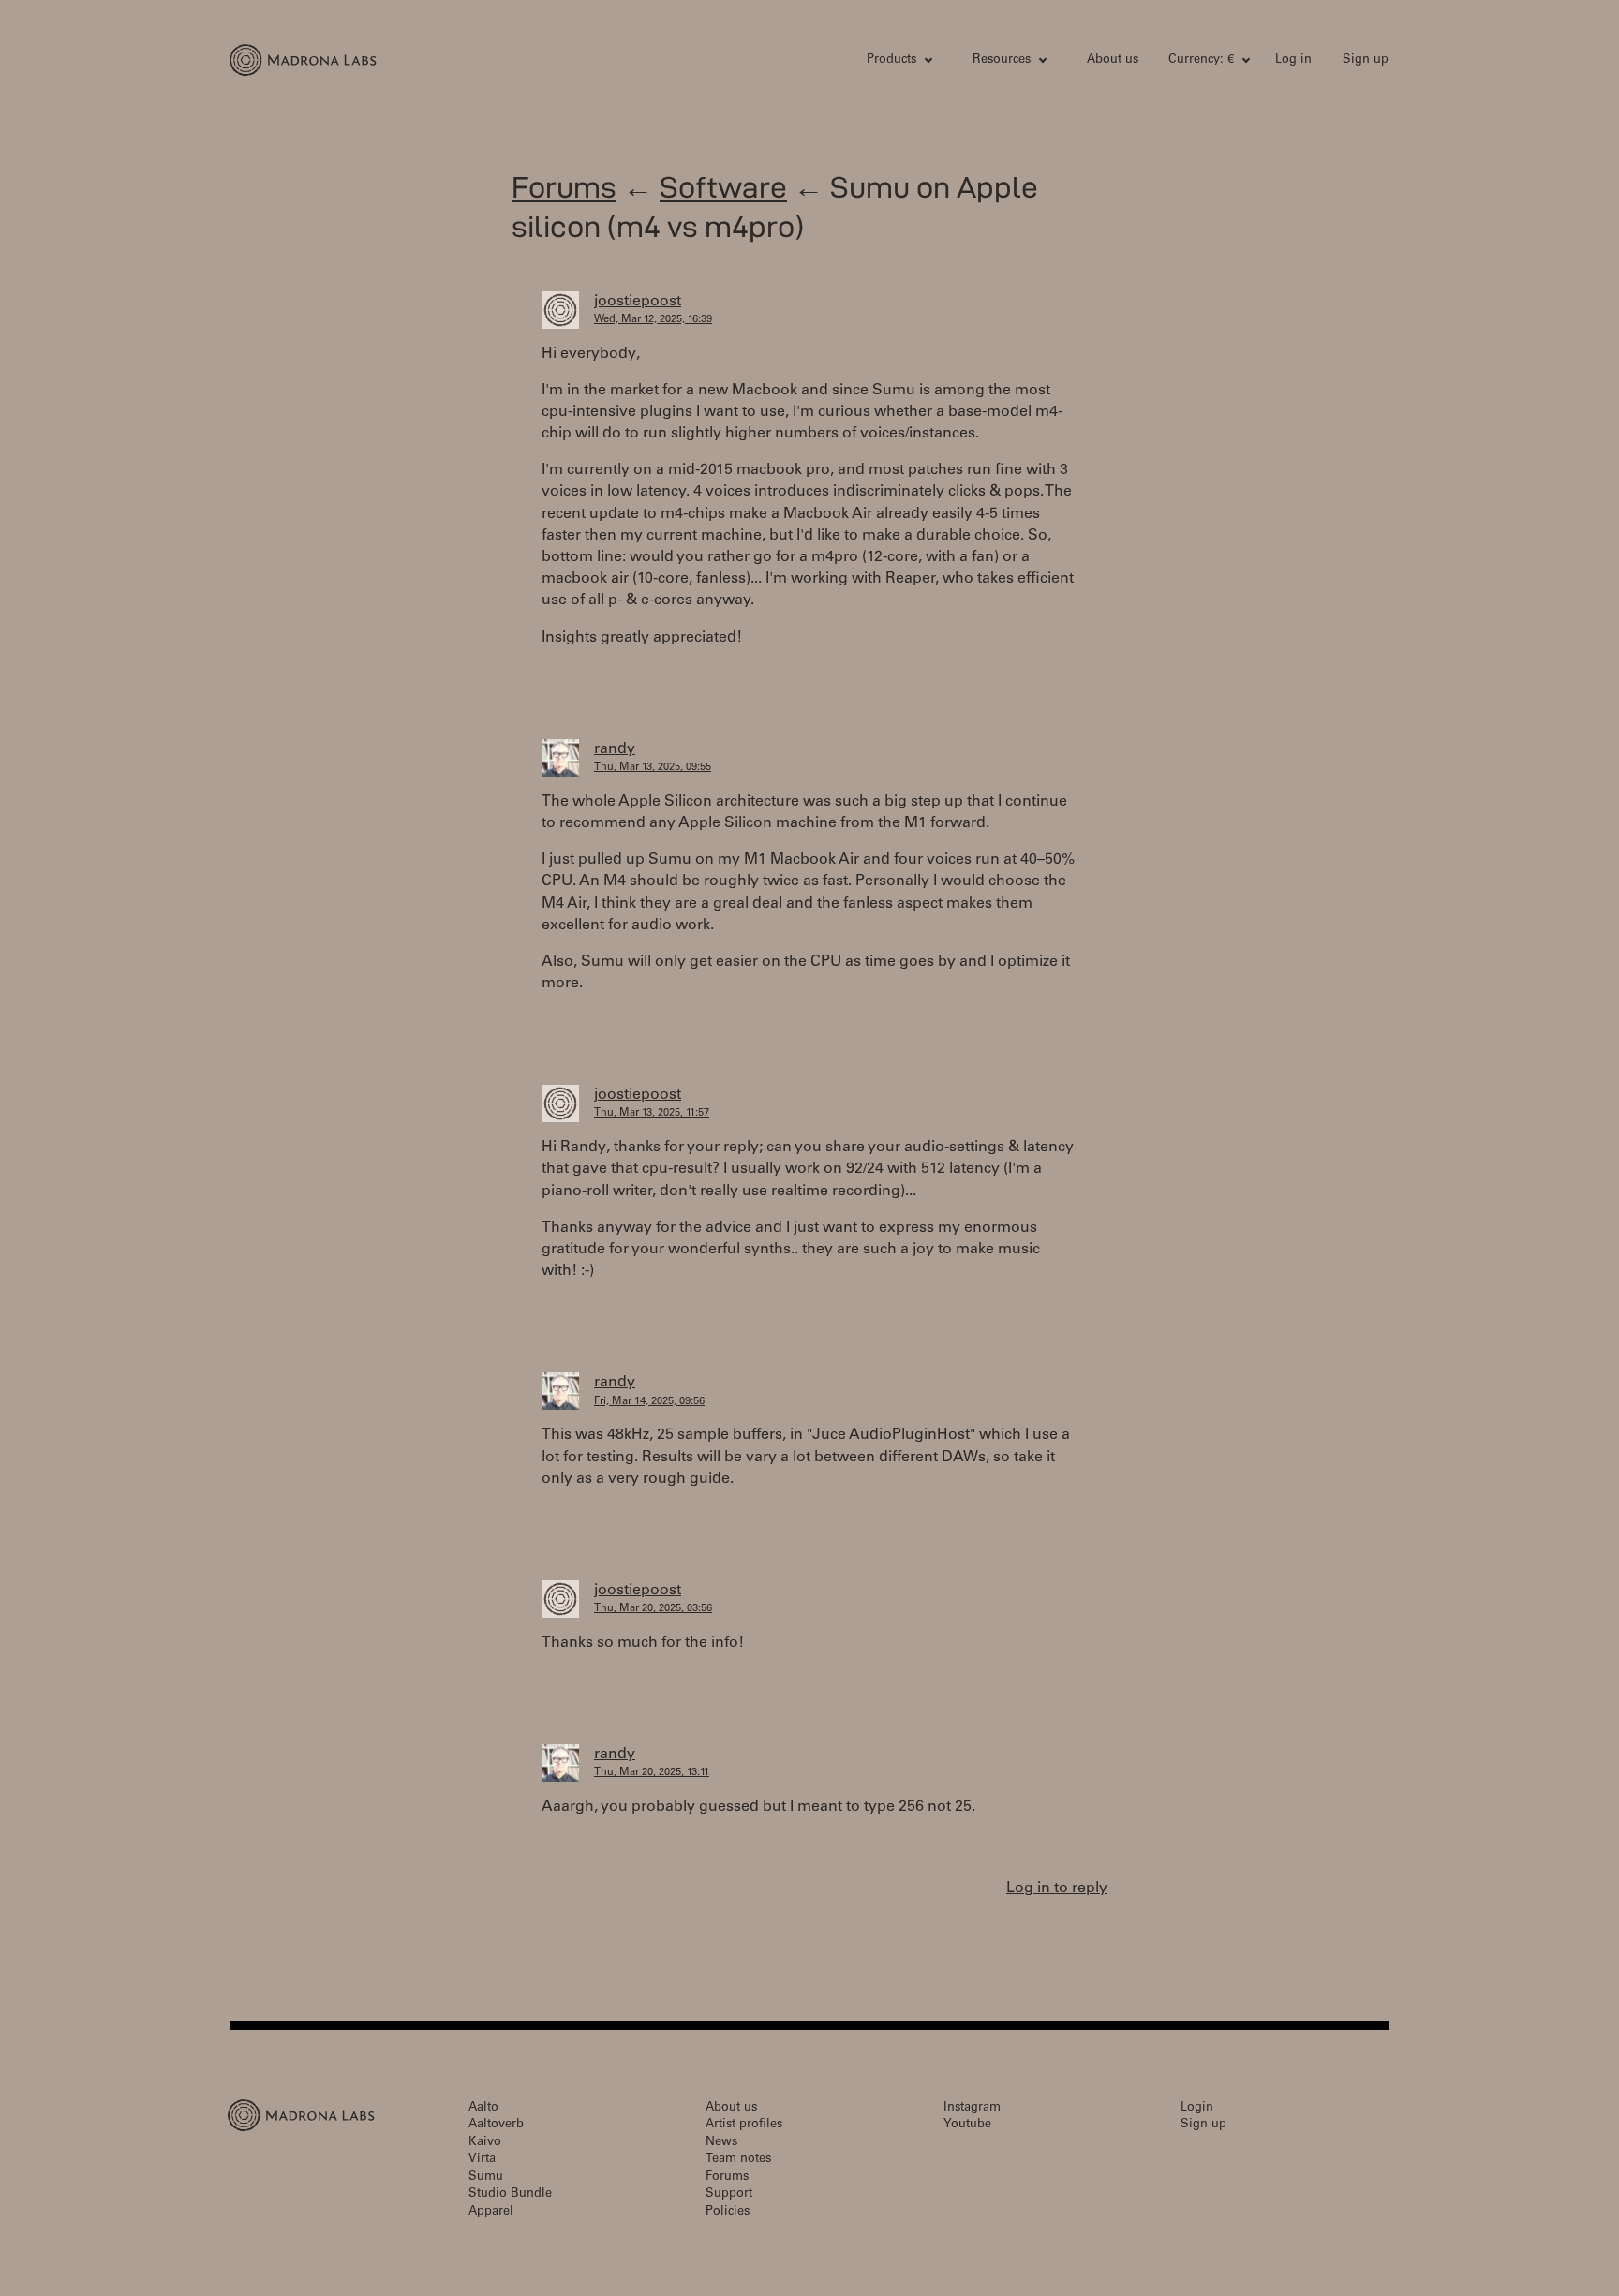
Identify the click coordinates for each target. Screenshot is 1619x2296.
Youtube (967, 2125)
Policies (728, 2212)
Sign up (1366, 60)
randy (615, 749)
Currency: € (1201, 60)
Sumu (486, 2177)
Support (729, 2194)
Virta (482, 2160)
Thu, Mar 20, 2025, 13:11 (652, 1773)
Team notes (738, 2160)
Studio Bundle (510, 2194)
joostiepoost (638, 302)
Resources (1002, 60)
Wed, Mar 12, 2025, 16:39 (653, 320)
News (721, 2143)
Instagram (972, 2108)
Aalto (483, 2108)
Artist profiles (744, 2125)
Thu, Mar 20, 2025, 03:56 (653, 1609)
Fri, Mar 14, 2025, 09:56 (649, 1402)
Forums (564, 187)
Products (891, 60)
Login (1197, 2108)
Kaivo (485, 2143)
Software (723, 187)
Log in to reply (1057, 1889)
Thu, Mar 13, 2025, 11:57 (652, 1113)
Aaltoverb (496, 2125)
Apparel (491, 2212)
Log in (1293, 60)
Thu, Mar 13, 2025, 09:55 (653, 768)
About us (1113, 60)
